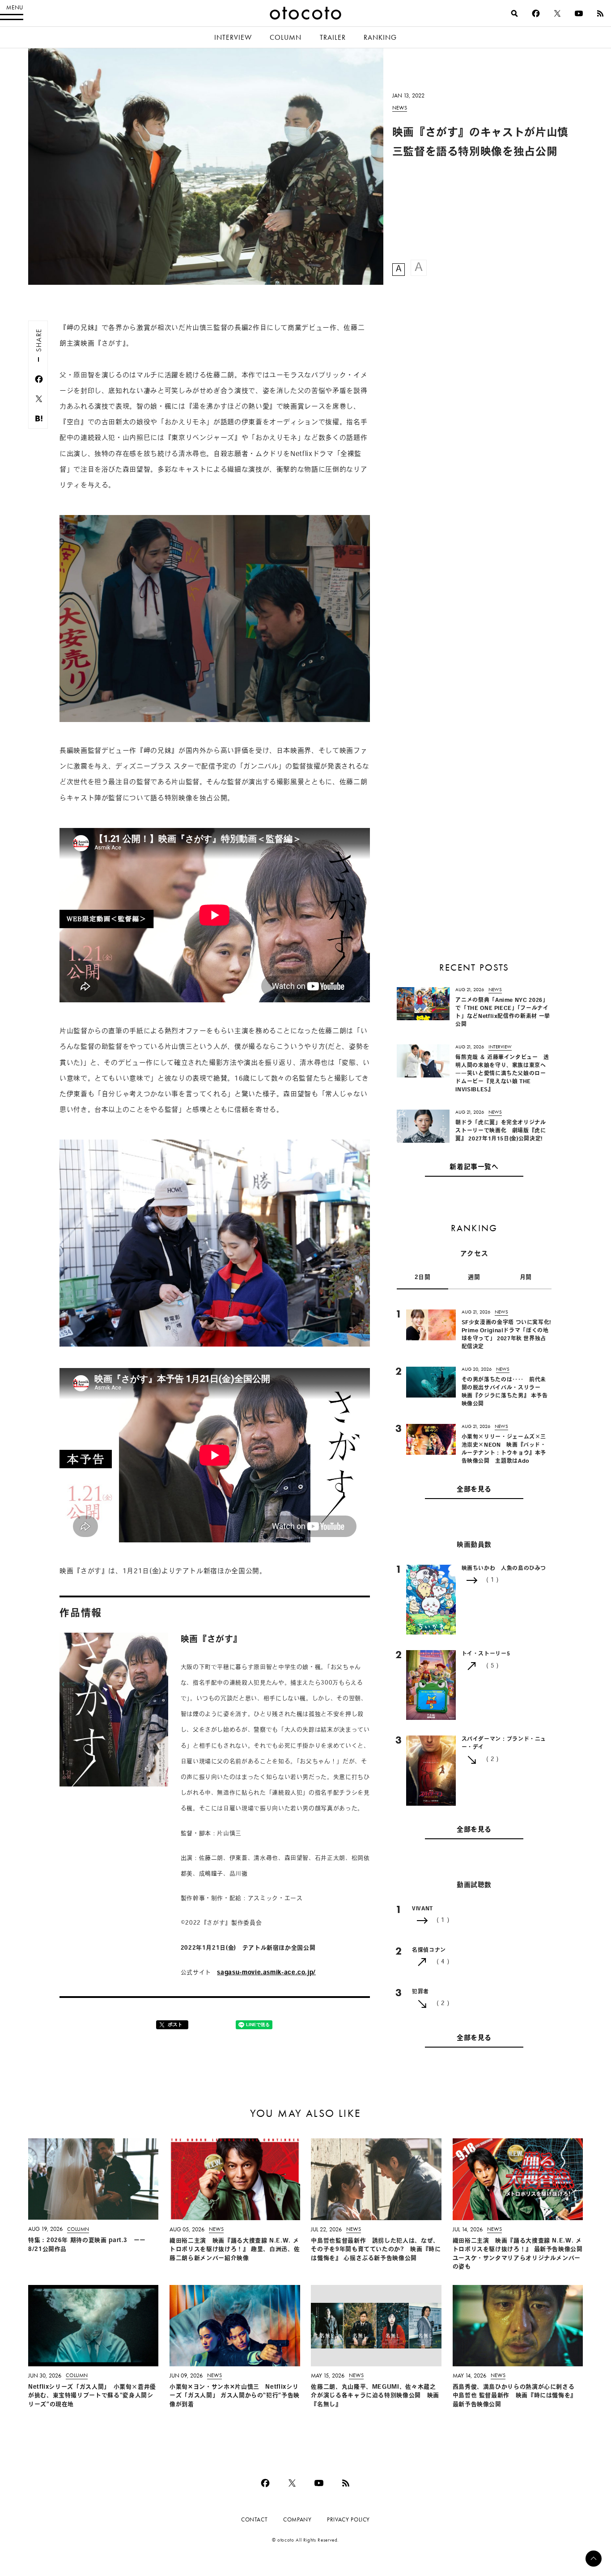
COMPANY (297, 2519)
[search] (514, 13)
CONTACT (254, 2519)
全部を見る (474, 1490)
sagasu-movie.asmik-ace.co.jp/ (266, 1973)
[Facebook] (536, 13)
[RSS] (600, 13)
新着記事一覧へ (474, 1168)
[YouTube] (579, 13)
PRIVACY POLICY (348, 2519)
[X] (557, 13)
